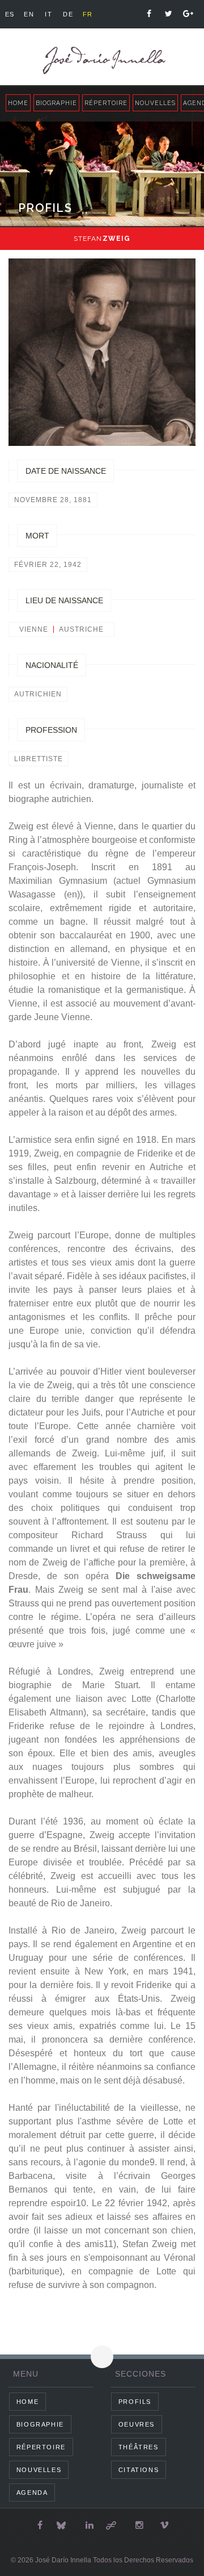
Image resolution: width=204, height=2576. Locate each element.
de (68, 14)
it (48, 14)
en (29, 14)
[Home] (102, 60)
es (10, 14)
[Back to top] (102, 2357)
